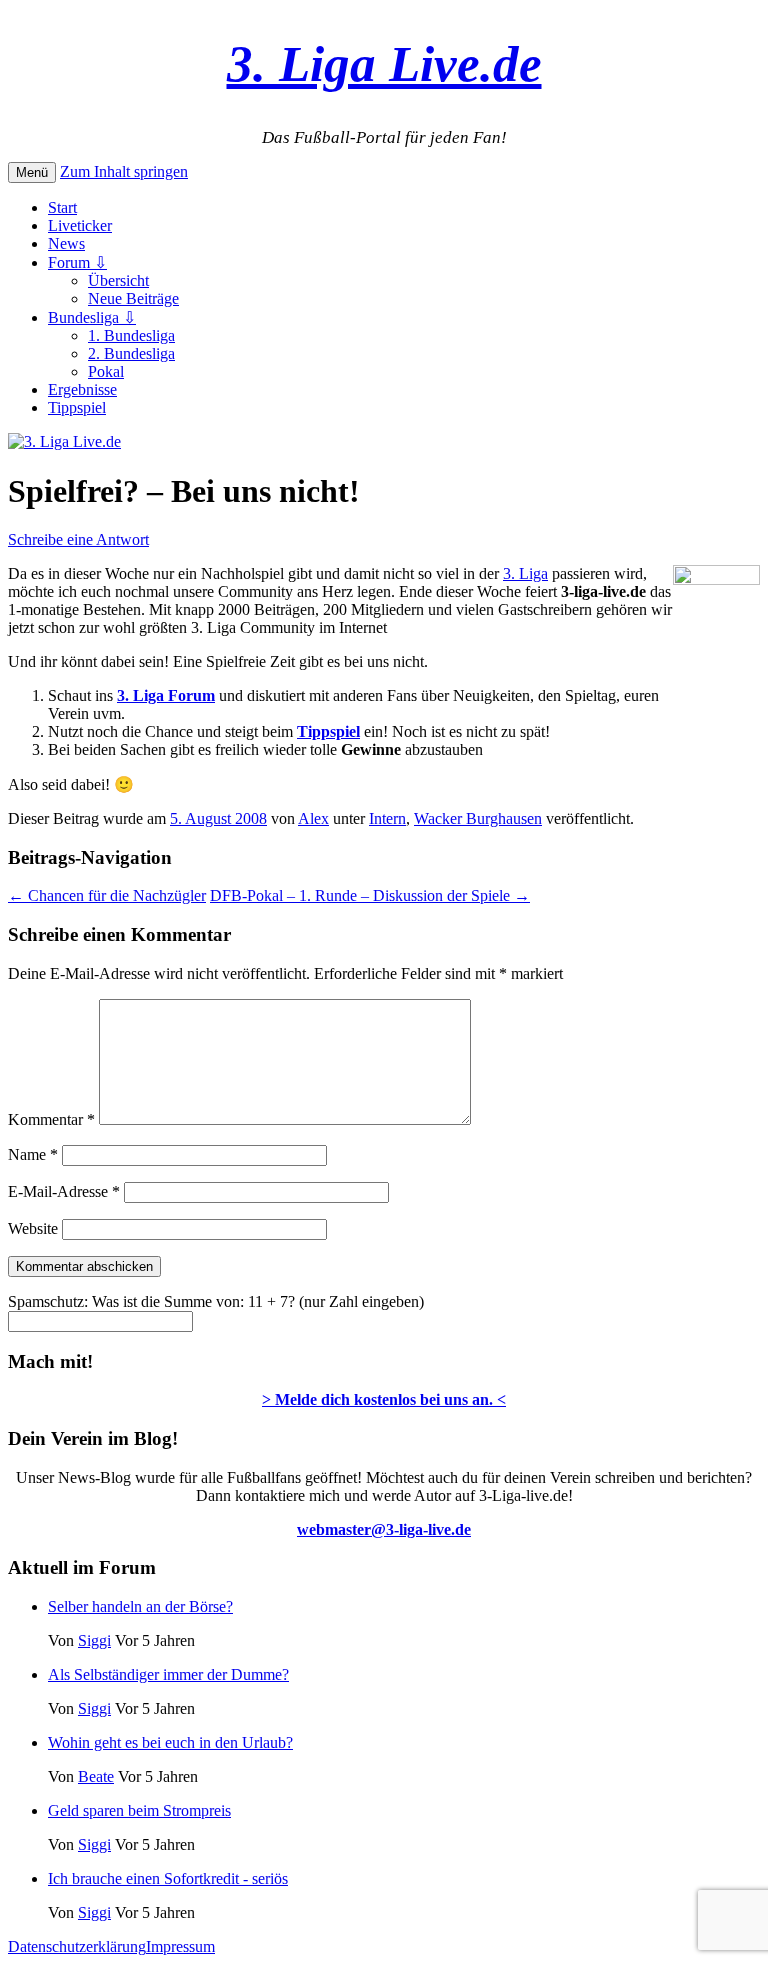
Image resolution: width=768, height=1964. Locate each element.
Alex (313, 818)
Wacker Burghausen (478, 818)
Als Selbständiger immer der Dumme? (168, 1674)
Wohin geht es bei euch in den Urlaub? (170, 1742)
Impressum (180, 1946)
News (66, 243)
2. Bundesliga (131, 353)
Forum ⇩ (77, 262)
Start (62, 207)
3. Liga (525, 573)
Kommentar (51, 1119)
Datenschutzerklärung (77, 1946)
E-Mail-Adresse (64, 1191)
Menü (32, 172)
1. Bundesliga (131, 335)
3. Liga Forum (166, 695)
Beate (96, 1776)
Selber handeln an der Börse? (140, 1606)
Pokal (106, 371)
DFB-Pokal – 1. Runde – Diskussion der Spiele (370, 895)
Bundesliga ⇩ (92, 317)
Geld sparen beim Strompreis (139, 1810)
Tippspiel (77, 407)
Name (33, 1154)
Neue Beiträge (133, 298)
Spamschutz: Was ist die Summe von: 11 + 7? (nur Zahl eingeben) (216, 1301)
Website (33, 1228)
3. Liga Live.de (384, 63)
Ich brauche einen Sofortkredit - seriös (168, 1878)
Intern (387, 818)
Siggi (94, 1640)
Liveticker (80, 225)
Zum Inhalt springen (124, 171)
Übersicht (118, 280)
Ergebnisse (82, 389)
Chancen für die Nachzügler (107, 895)
